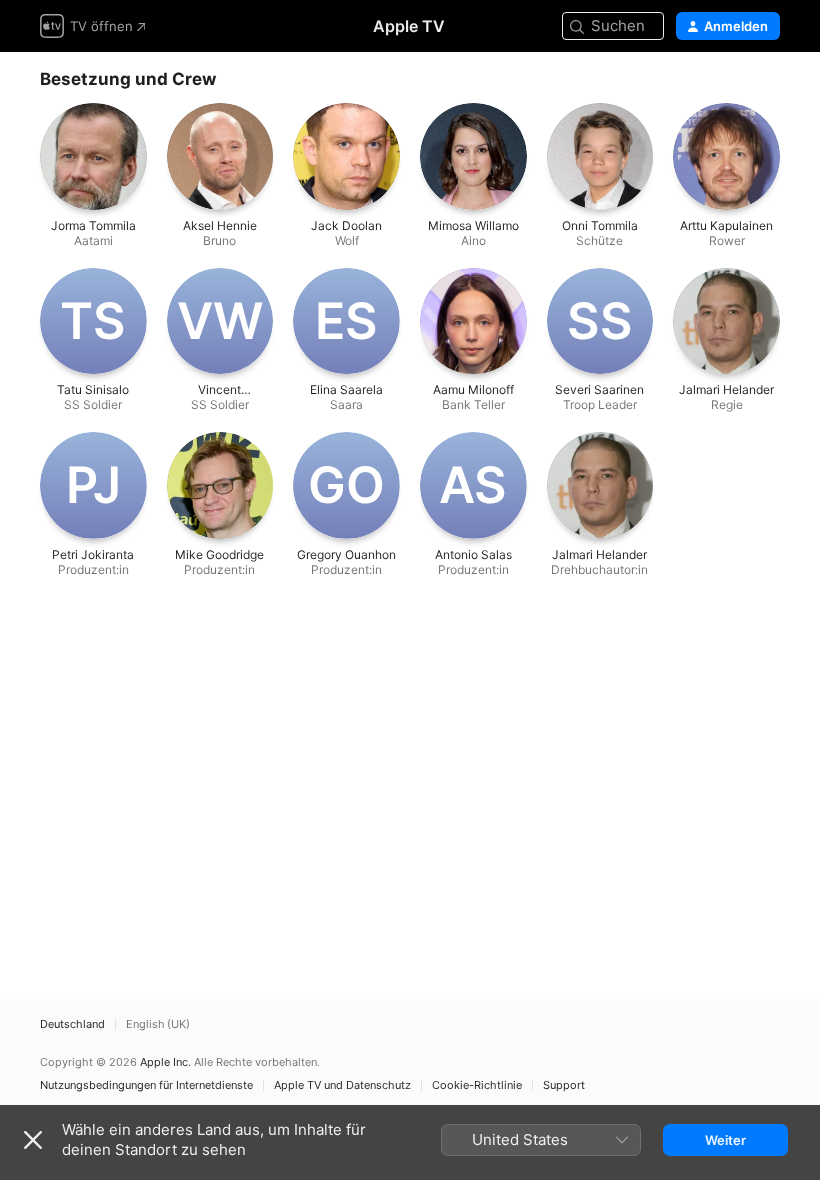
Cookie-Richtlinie (477, 1085)
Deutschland (72, 1024)
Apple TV (409, 26)
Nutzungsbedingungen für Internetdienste (146, 1085)
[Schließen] (33, 1140)
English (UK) (158, 1024)
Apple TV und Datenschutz (342, 1085)
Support (564, 1085)
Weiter (725, 1140)
